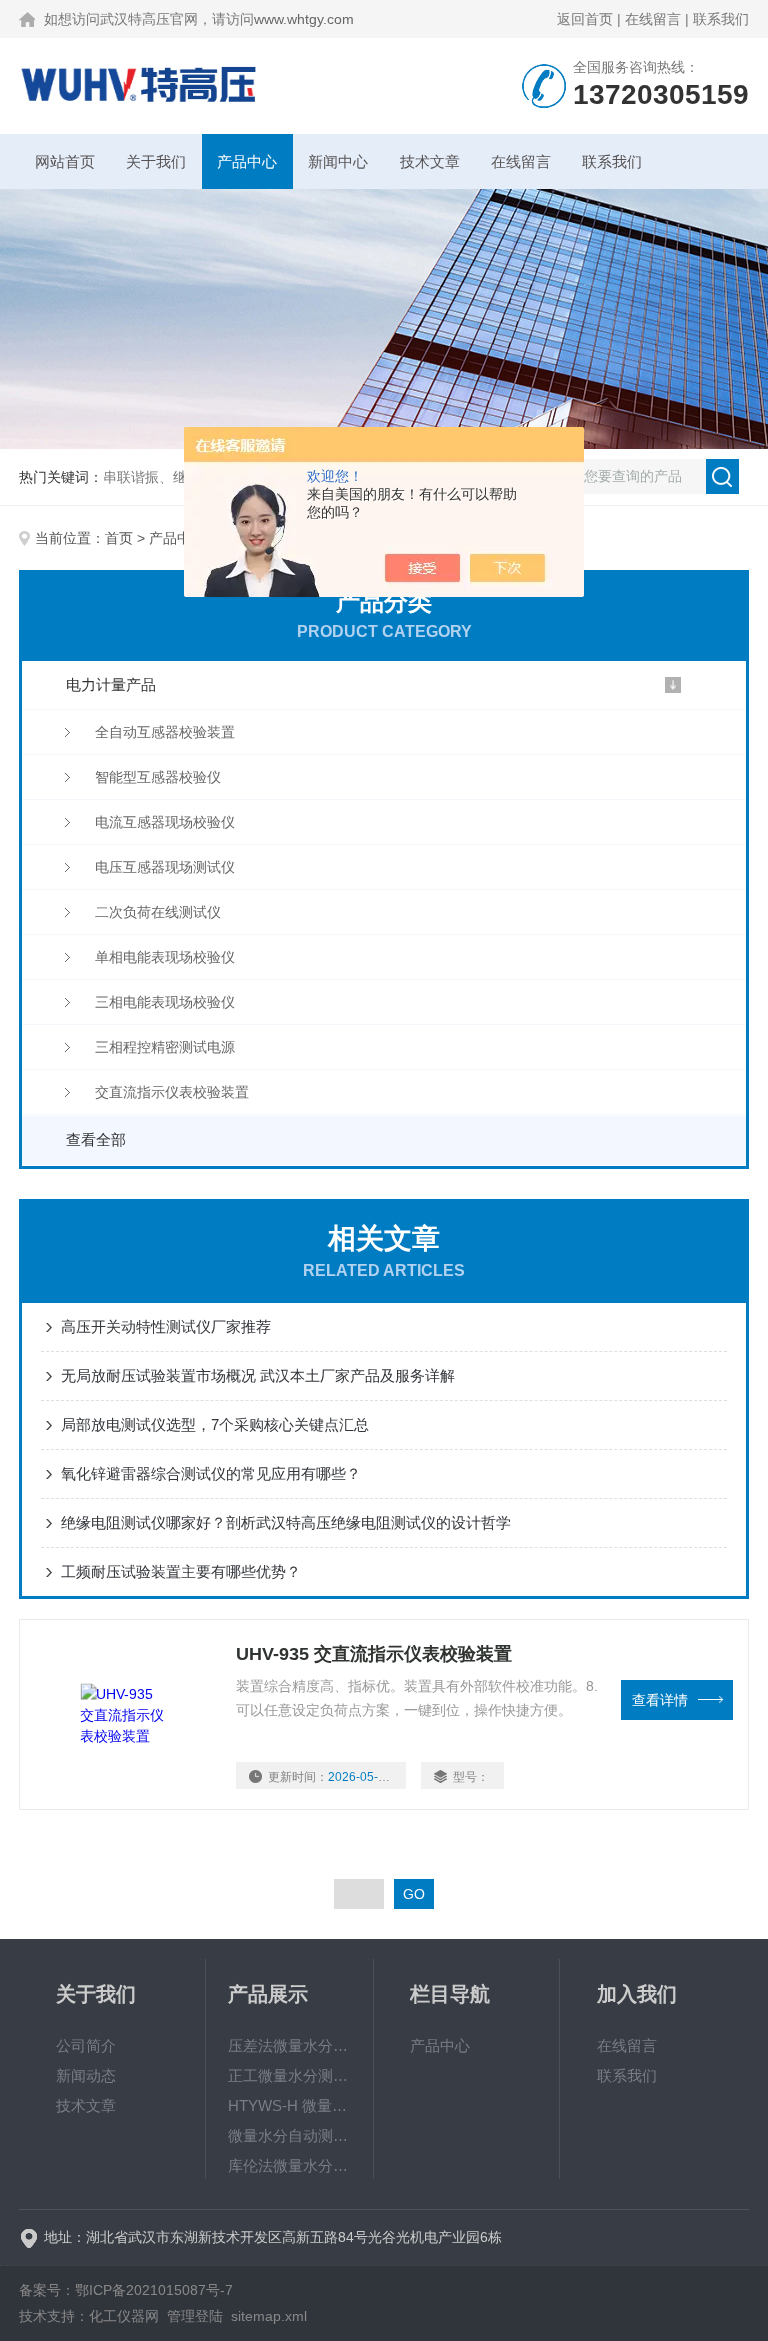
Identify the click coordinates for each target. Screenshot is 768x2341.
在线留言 (653, 19)
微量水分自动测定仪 (289, 2135)
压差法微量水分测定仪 (289, 2045)
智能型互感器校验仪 (158, 777)
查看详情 (660, 1700)
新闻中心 (338, 161)
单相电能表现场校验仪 (165, 957)
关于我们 (156, 161)
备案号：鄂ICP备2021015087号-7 (126, 2290)
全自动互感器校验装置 (165, 732)
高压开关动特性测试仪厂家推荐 (166, 1326)
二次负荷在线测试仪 (158, 912)
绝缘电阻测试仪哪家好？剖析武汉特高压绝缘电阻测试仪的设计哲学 (286, 1522)
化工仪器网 (124, 2316)
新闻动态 (86, 2075)
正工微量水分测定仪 (289, 2075)
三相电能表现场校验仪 (165, 1002)
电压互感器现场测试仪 (165, 867)
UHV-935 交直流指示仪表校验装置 (374, 1654)
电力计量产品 (111, 684)
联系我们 (721, 19)
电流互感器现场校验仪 (165, 822)
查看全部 (96, 1139)
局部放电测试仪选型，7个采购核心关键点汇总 (215, 1424)
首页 (119, 538)
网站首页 (65, 161)
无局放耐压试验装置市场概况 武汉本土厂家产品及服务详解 (258, 1375)
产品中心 (247, 161)
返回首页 (585, 19)
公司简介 (86, 2045)
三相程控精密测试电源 (165, 1047)
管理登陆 (195, 2316)
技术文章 (430, 161)
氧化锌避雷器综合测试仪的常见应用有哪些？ (211, 1473)
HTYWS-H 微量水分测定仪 (289, 2105)
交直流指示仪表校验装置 (172, 1092)
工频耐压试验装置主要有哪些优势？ (181, 1571)
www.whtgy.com (304, 19)
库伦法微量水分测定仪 (289, 2165)
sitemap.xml (269, 2316)
